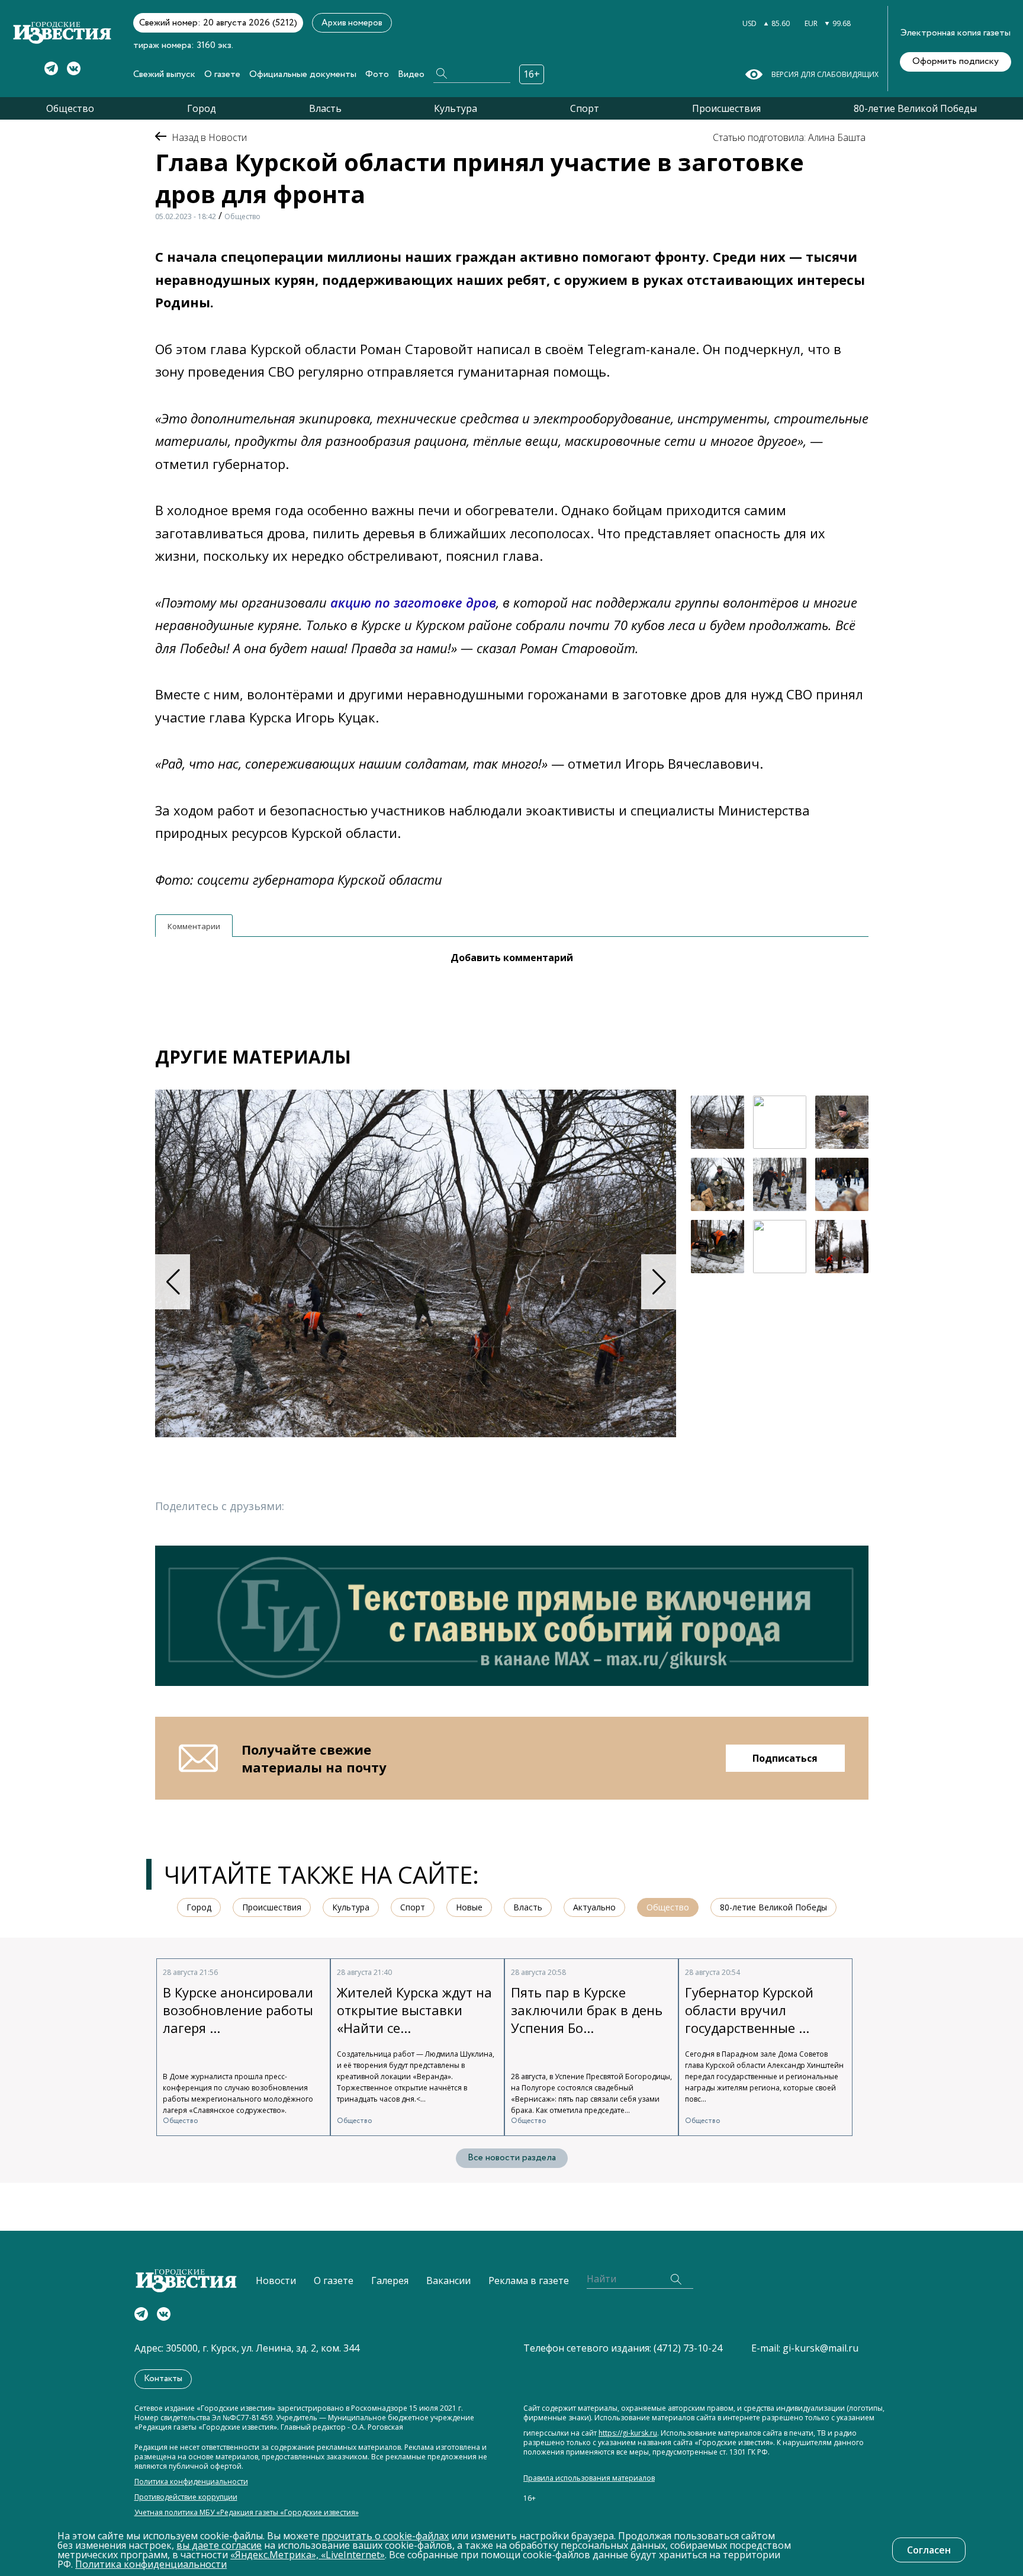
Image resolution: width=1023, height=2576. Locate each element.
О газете (222, 74)
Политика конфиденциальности (191, 2482)
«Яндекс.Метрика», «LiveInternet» (308, 2555)
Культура (456, 108)
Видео (411, 74)
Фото (377, 74)
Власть (325, 108)
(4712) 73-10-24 (688, 2348)
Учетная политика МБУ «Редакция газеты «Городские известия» (247, 2513)
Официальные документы (303, 74)
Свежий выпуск (164, 74)
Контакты (163, 2379)
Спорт (585, 108)
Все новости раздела (512, 2158)
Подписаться (785, 1758)
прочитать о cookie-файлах (385, 2536)
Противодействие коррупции (186, 2497)
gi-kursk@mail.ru (821, 2348)
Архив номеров (352, 23)
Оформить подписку (956, 61)
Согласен (929, 2550)
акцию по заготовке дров (413, 602)
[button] (659, 1282)
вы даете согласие (219, 2545)
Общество (70, 108)
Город (202, 108)
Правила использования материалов (589, 2478)
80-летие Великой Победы (915, 108)
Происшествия (726, 108)
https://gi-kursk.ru (628, 2433)
